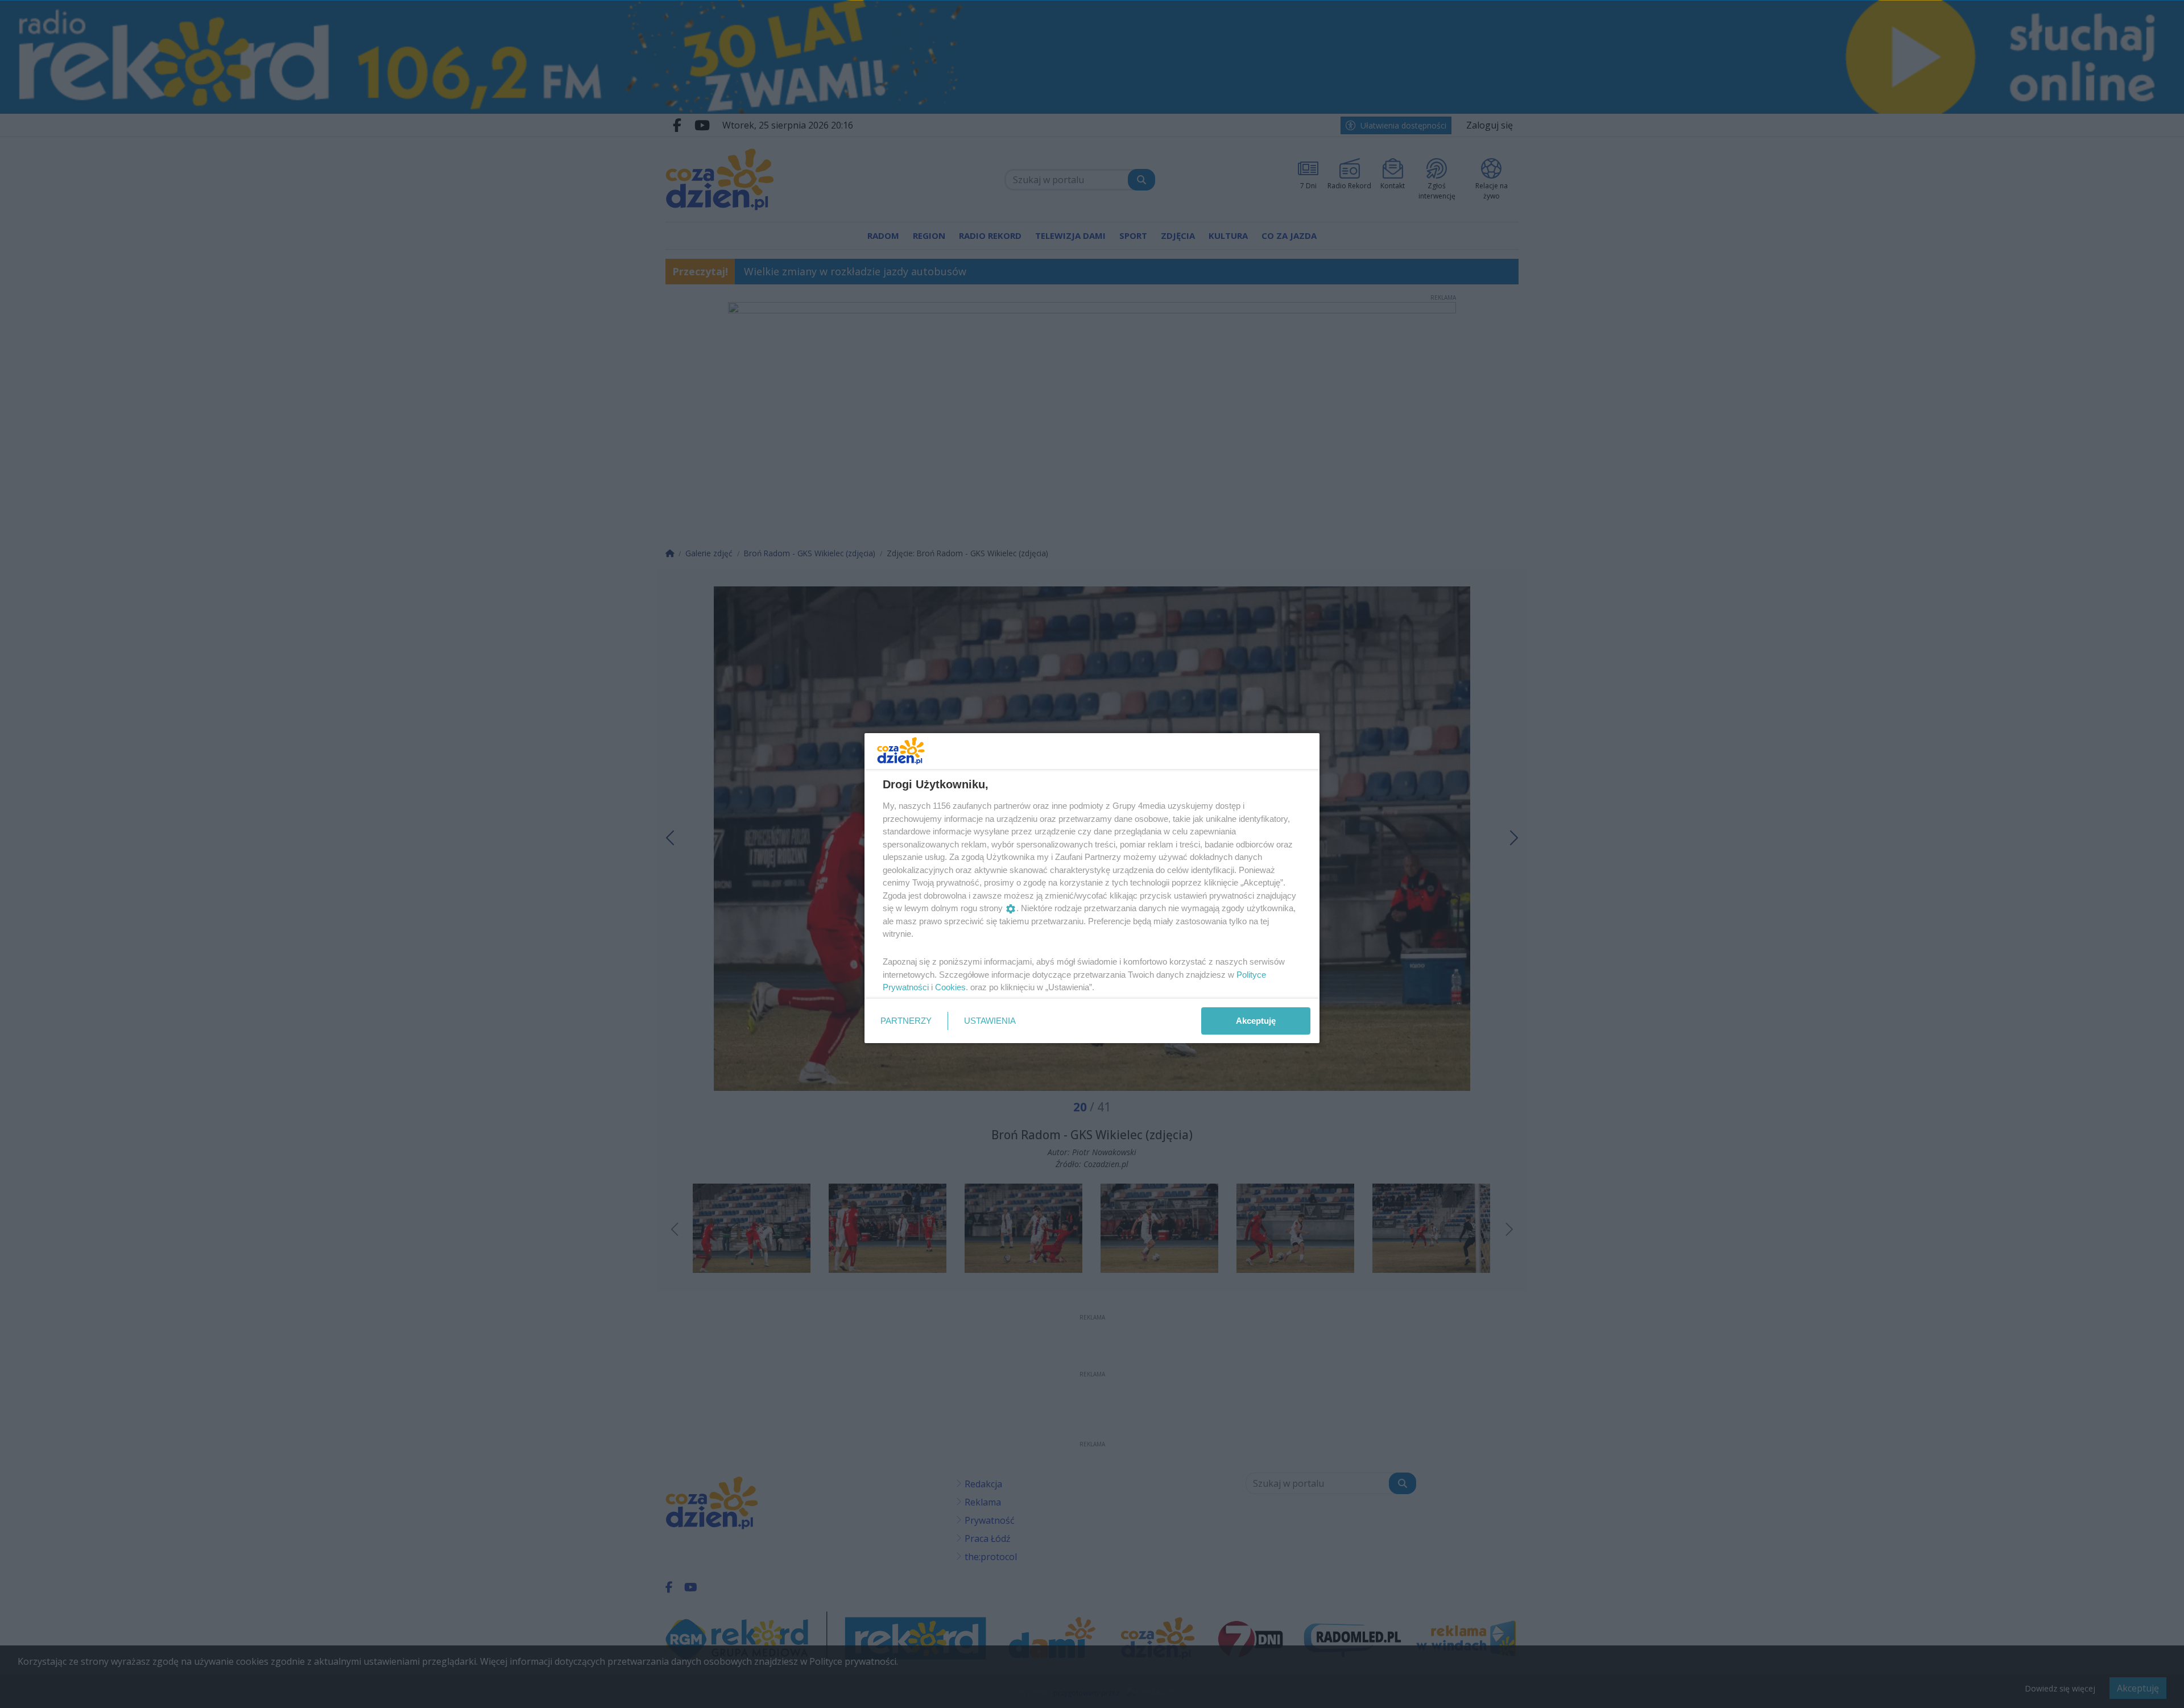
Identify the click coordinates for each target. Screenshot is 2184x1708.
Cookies (950, 987)
